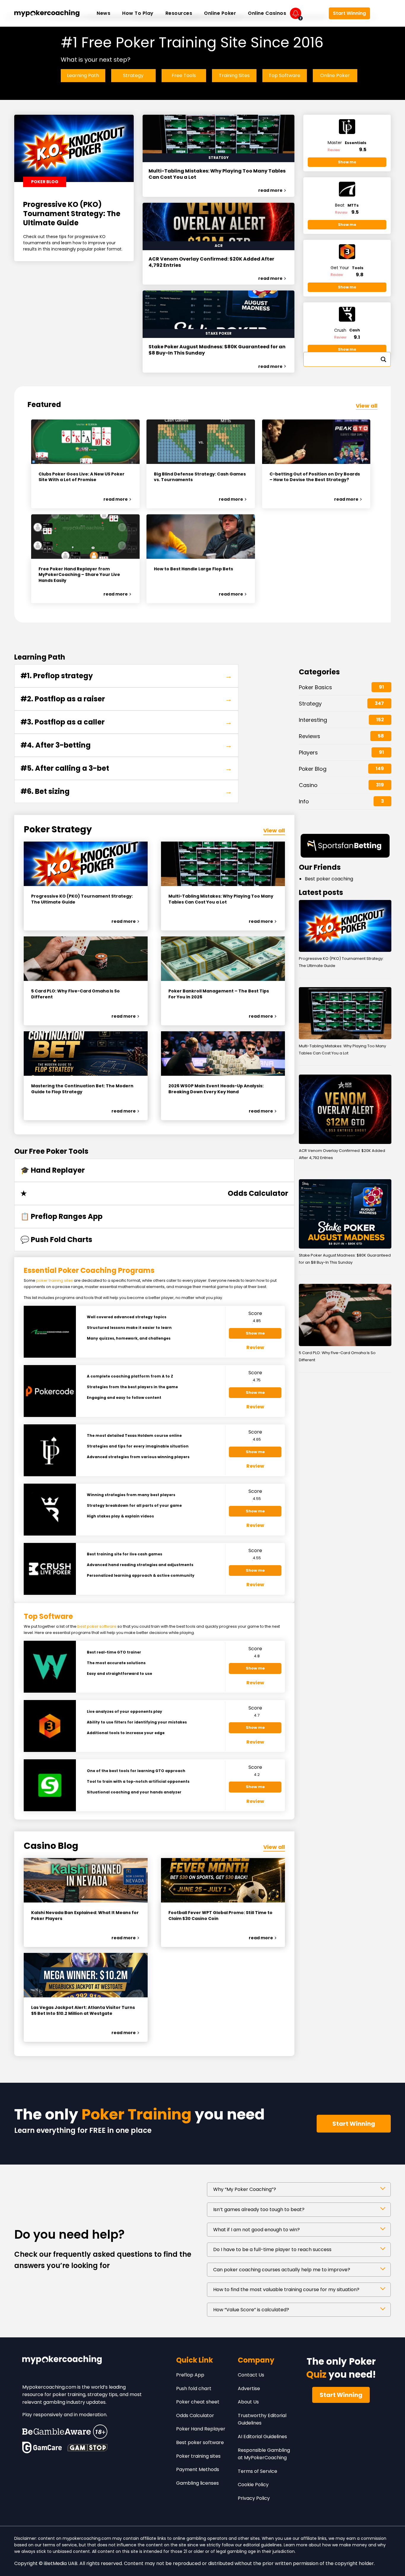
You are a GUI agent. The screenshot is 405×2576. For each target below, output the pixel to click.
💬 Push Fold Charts (56, 1240)
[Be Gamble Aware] (65, 2432)
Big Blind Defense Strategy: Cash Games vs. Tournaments (200, 477)
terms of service (60, 2545)
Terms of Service (257, 2471)
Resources (179, 13)
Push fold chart (194, 2389)
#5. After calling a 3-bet (126, 768)
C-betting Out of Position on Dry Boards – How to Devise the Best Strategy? (315, 477)
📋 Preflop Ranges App (62, 1216)
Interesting (313, 720)
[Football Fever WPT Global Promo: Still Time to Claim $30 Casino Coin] (223, 1880)
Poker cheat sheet (198, 2402)
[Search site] (382, 13)
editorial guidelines (262, 2545)
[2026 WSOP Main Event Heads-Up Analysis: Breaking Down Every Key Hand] (223, 1054)
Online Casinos (267, 13)
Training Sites (234, 75)
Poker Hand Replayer (201, 2429)
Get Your (347, 268)
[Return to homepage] (47, 13)
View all (367, 406)
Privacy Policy (254, 2498)
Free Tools (184, 75)
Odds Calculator (195, 2415)
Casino (308, 785)
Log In (315, 13)
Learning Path (83, 75)
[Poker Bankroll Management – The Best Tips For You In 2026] (223, 959)
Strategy (133, 75)
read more (270, 190)
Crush (347, 330)
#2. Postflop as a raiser (126, 699)
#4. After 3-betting (126, 745)
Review (334, 150)
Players (308, 752)
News (103, 13)
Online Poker (220, 13)
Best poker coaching (329, 879)
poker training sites (55, 1280)
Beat (347, 205)
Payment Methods (198, 2469)
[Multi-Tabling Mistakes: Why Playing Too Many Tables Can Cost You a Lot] (223, 864)
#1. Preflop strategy (126, 676)
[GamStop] (87, 2447)
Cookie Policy (253, 2485)
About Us (248, 2402)
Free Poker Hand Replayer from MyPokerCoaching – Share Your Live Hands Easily (79, 575)
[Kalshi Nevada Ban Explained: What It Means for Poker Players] (86, 1880)
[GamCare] (42, 2447)
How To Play (138, 13)
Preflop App (190, 2375)
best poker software (97, 1626)
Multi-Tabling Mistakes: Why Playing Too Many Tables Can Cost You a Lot (217, 174)
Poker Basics (315, 687)
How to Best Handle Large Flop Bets (193, 569)
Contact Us (251, 2375)
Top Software (284, 75)
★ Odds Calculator (154, 1193)
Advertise (249, 2389)
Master (347, 143)
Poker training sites (198, 2456)
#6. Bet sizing (126, 791)
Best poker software (200, 2442)
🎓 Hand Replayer (53, 1170)
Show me (347, 162)
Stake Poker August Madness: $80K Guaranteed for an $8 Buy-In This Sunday (217, 350)
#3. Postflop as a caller (126, 722)
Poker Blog (313, 769)
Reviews (310, 736)
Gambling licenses (197, 2483)
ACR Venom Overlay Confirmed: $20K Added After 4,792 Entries (211, 262)
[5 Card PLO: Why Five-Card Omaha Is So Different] (86, 959)
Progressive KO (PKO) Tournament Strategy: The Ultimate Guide (72, 214)
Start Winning (349, 13)
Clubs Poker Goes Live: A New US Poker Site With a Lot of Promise (82, 477)
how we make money (345, 2545)
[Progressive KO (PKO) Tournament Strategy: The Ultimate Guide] (86, 864)
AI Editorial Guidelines (262, 2437)
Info (304, 801)
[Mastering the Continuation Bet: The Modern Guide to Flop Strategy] (86, 1054)
